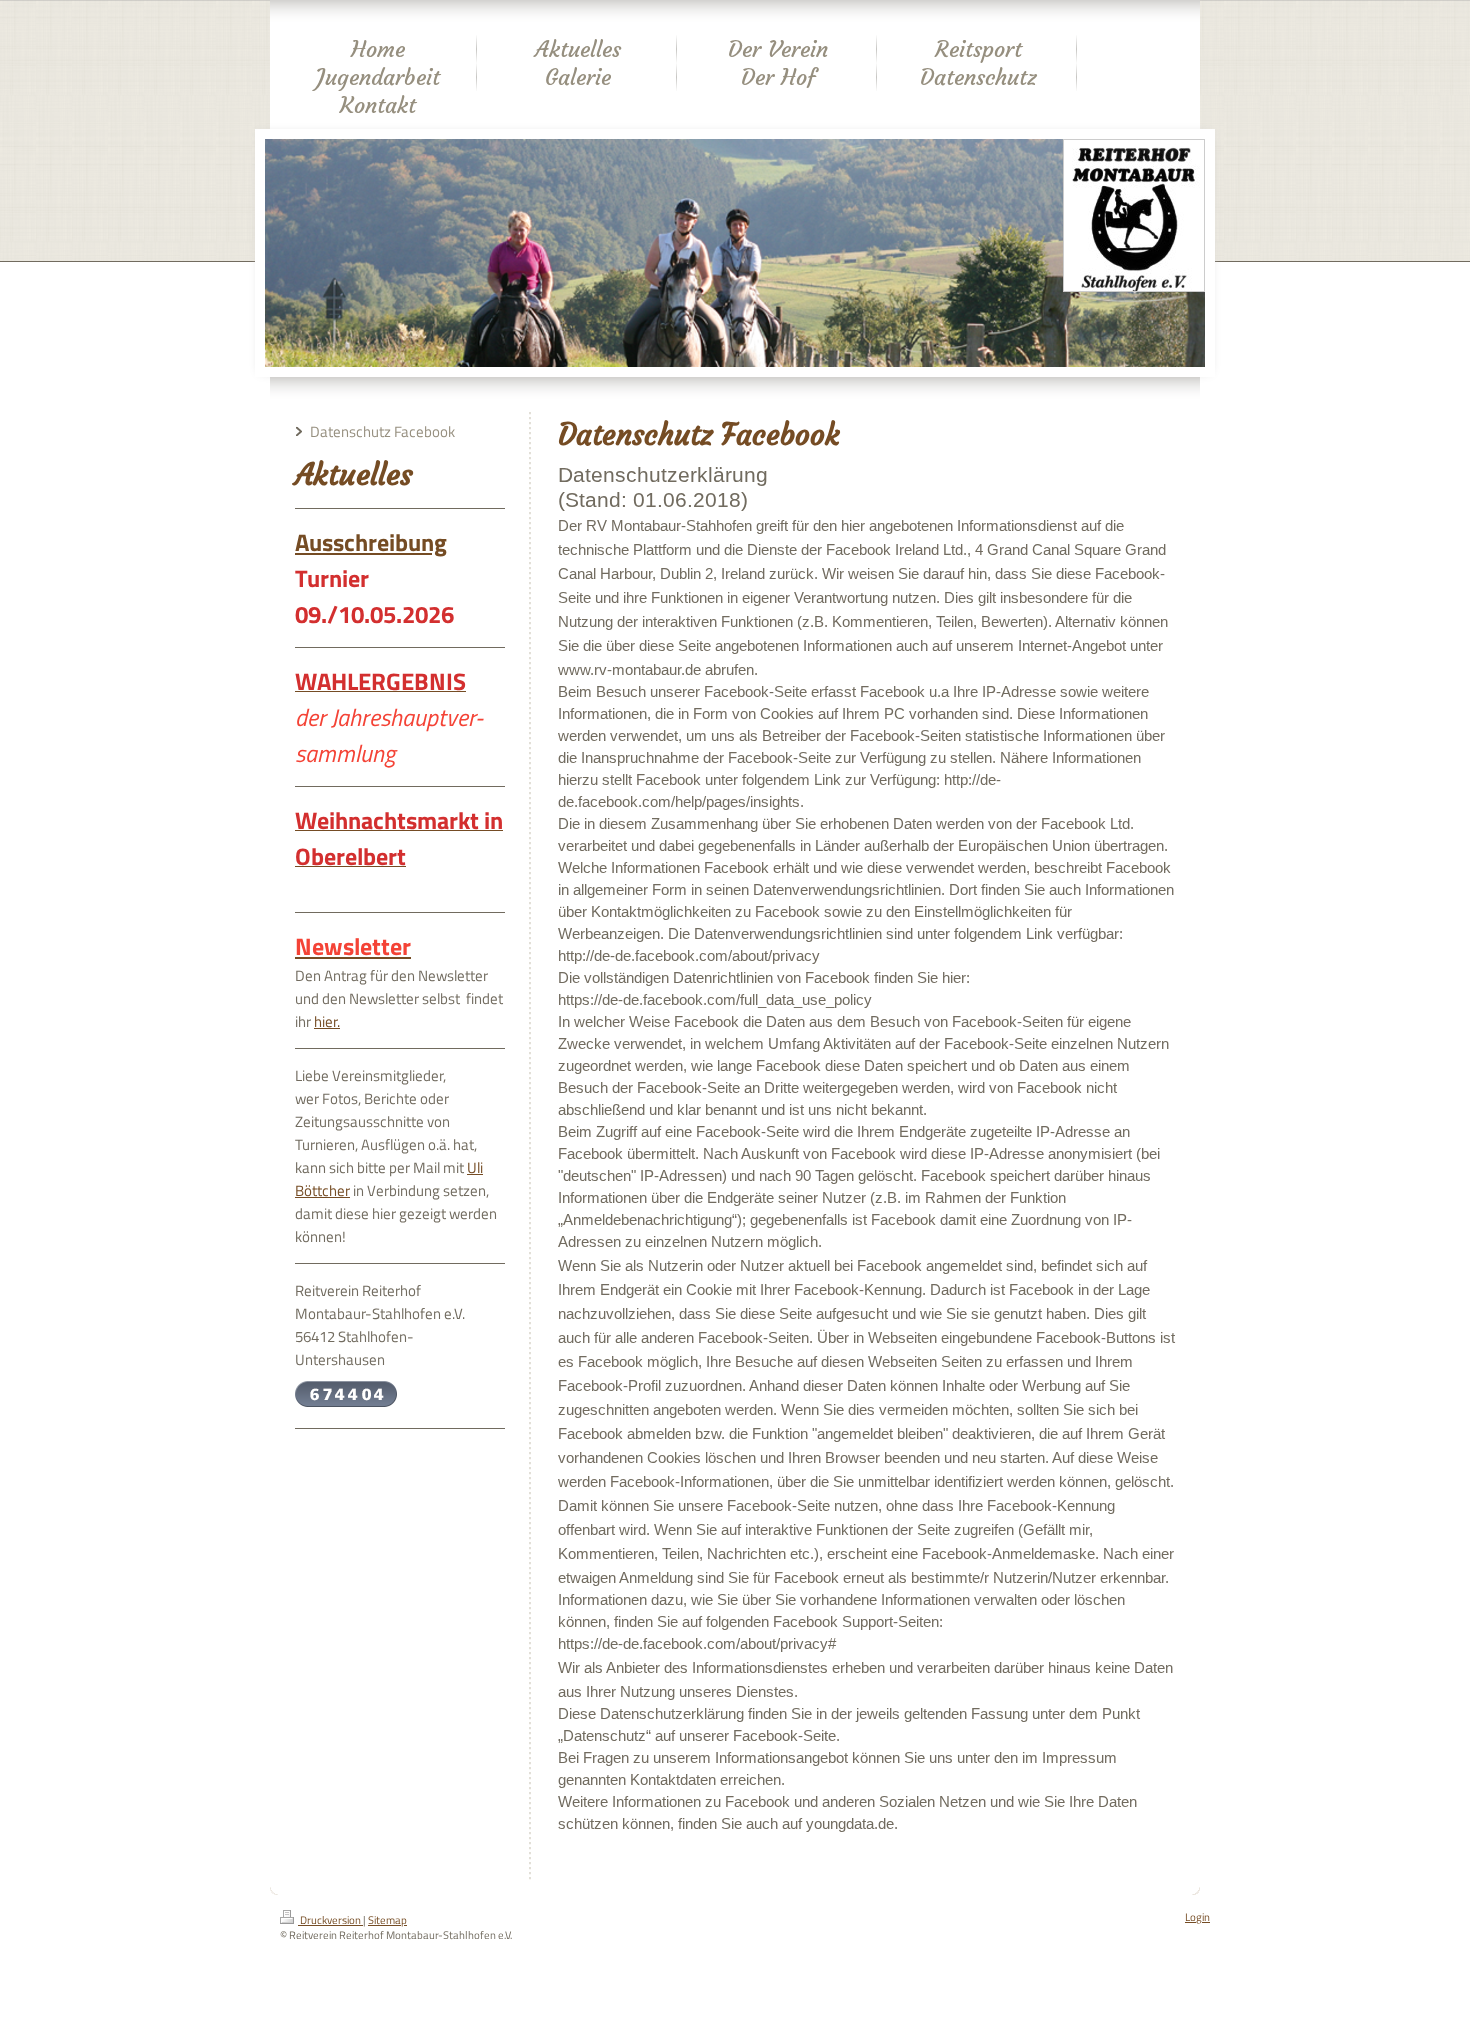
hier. (327, 1021)
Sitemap (387, 1920)
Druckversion (330, 1920)
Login (1197, 1917)
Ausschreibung (371, 542)
